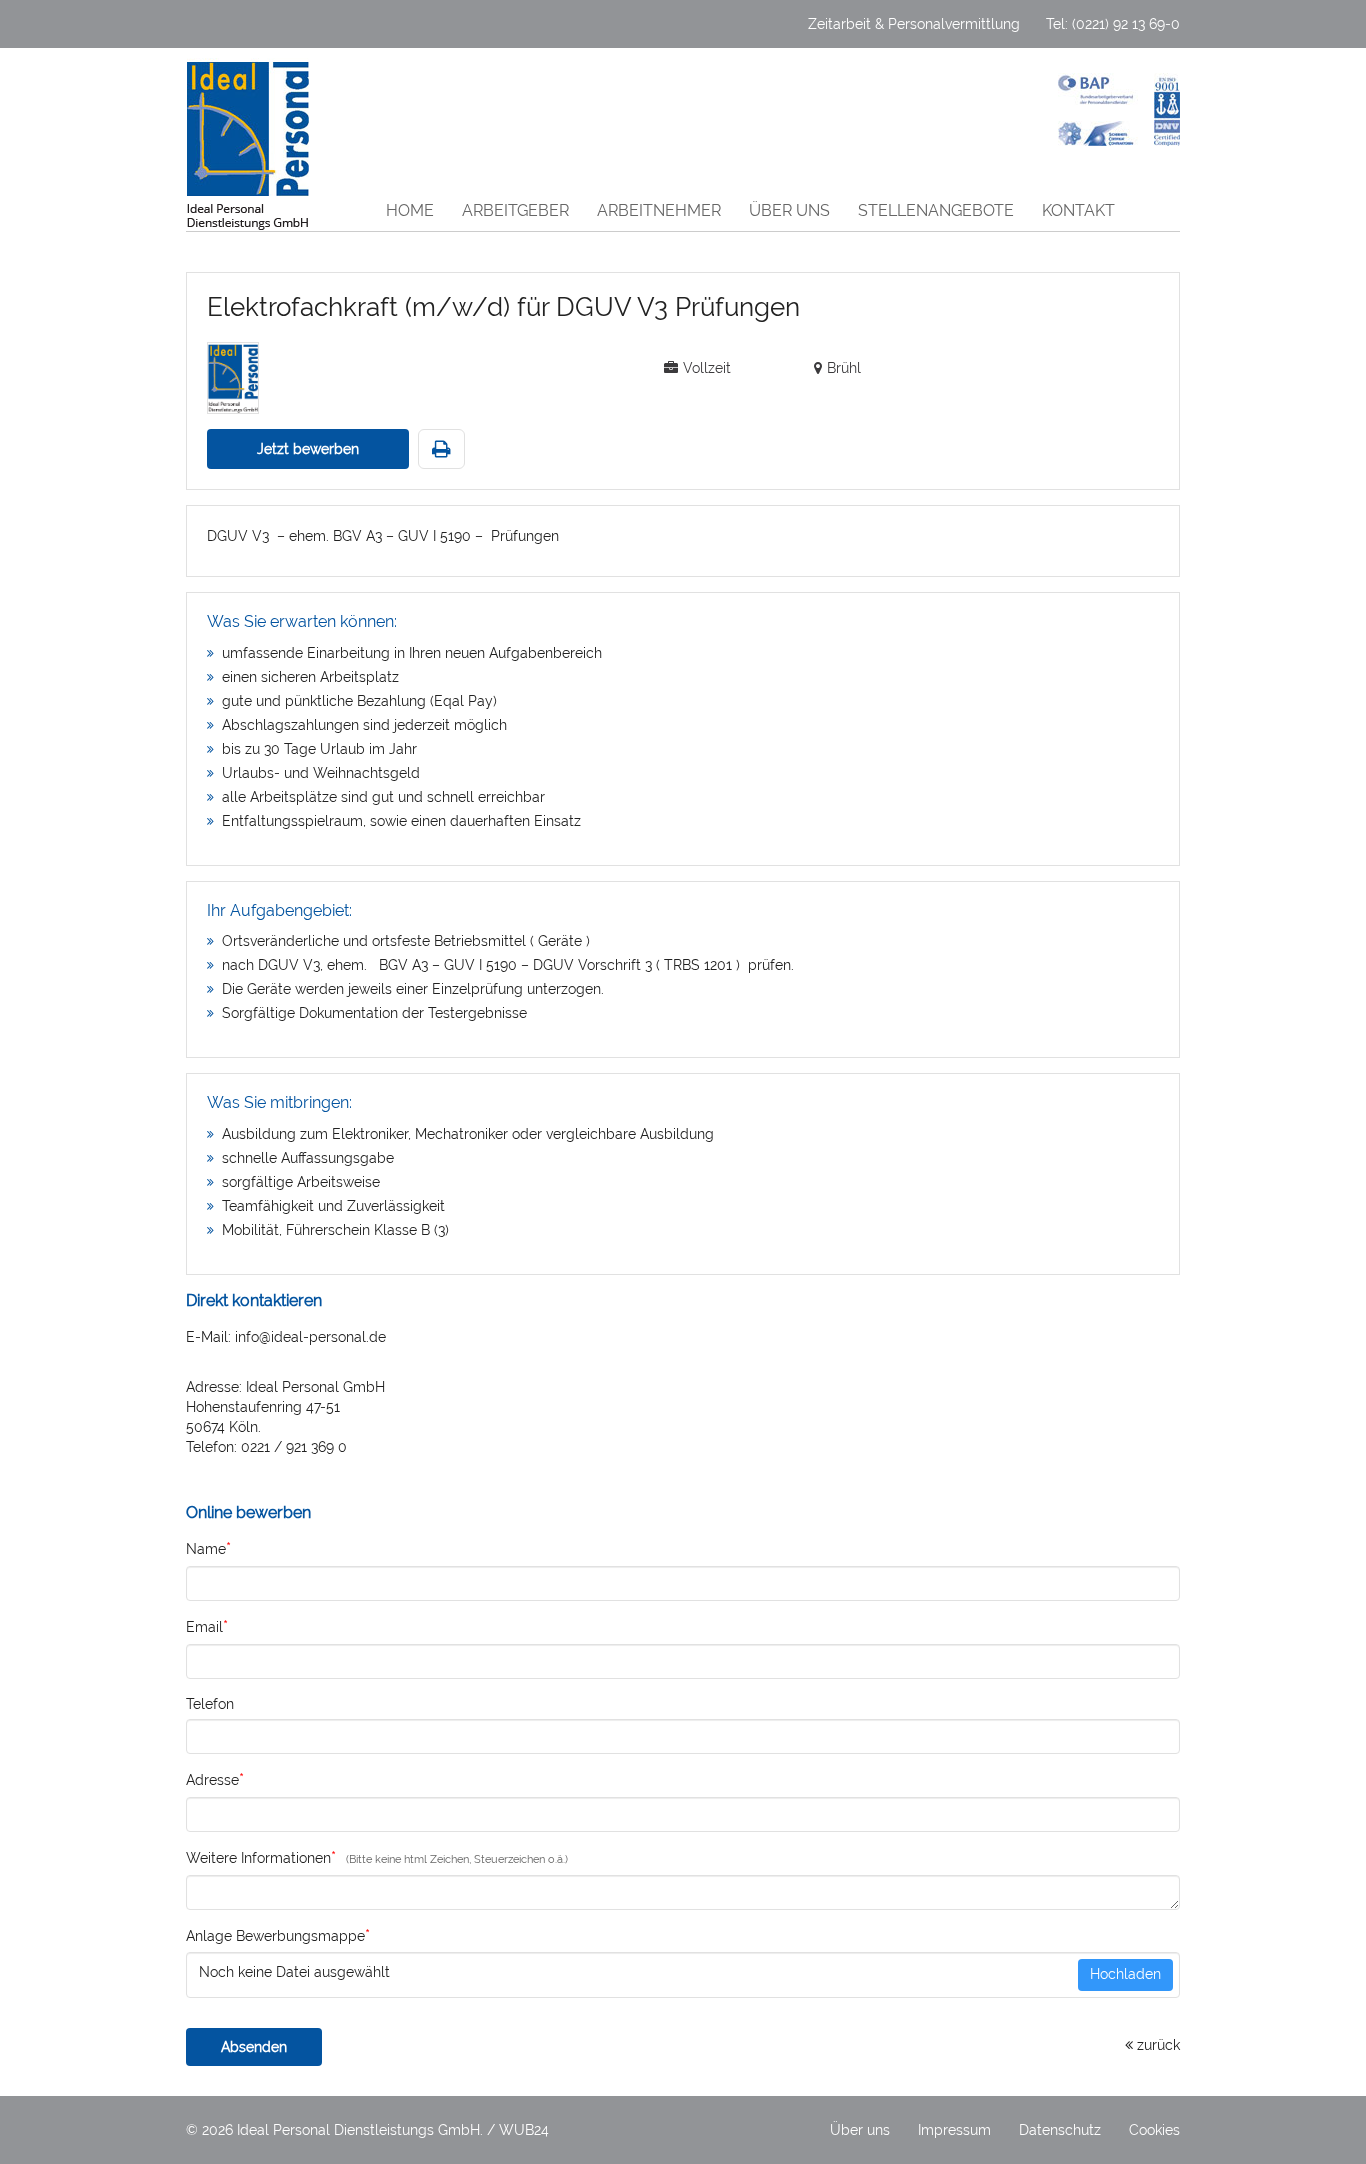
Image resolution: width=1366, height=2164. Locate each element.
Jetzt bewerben (308, 449)
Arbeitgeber (515, 210)
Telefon (210, 1704)
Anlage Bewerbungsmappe (278, 1935)
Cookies (1154, 2130)
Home (410, 210)
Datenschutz (1060, 2130)
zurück (1156, 2045)
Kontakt (1078, 210)
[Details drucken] (441, 449)
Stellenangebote (936, 210)
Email (207, 1626)
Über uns (789, 210)
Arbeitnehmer (659, 210)
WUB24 (524, 2130)
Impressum (954, 2130)
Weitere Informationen (261, 1857)
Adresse (215, 1779)
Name (208, 1548)
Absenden (254, 2047)
